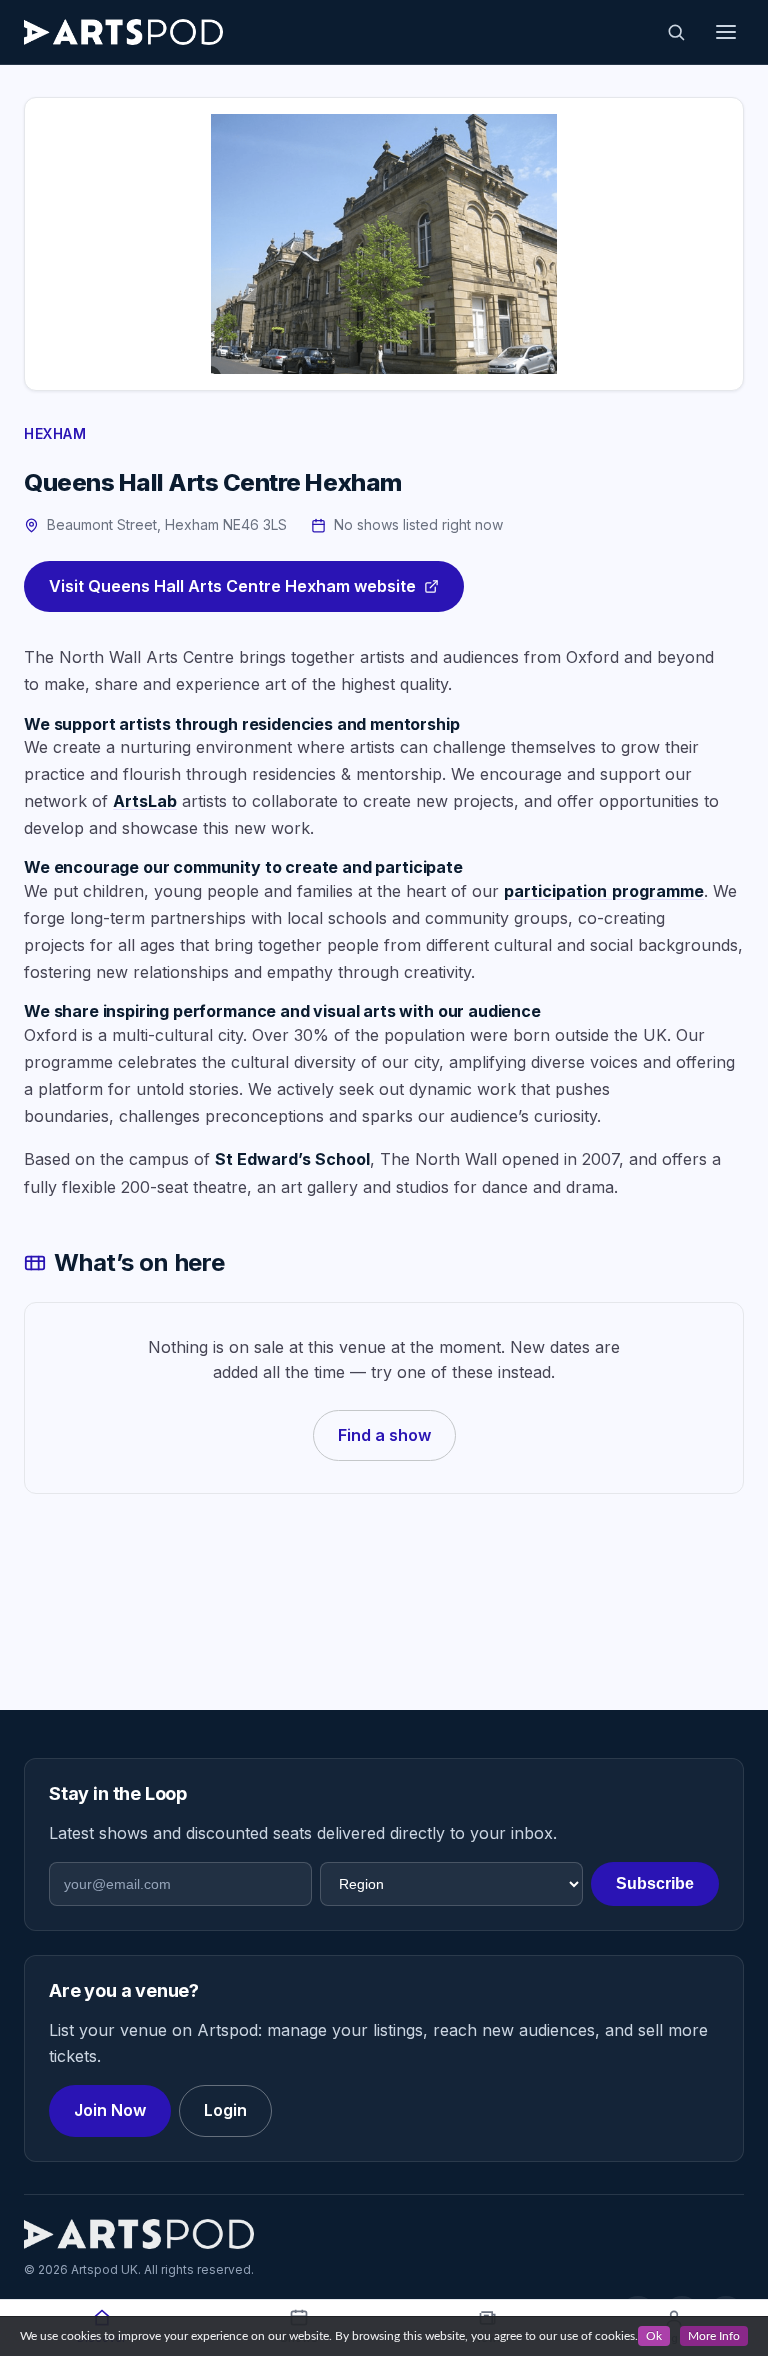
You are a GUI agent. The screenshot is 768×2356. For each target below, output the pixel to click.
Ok (654, 2336)
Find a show (384, 1435)
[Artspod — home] (123, 32)
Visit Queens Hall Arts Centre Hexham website (232, 586)
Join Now (110, 2110)
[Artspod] (139, 2234)
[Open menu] (726, 32)
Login (225, 2110)
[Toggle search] (676, 32)
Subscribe (655, 1883)
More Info (714, 2336)
